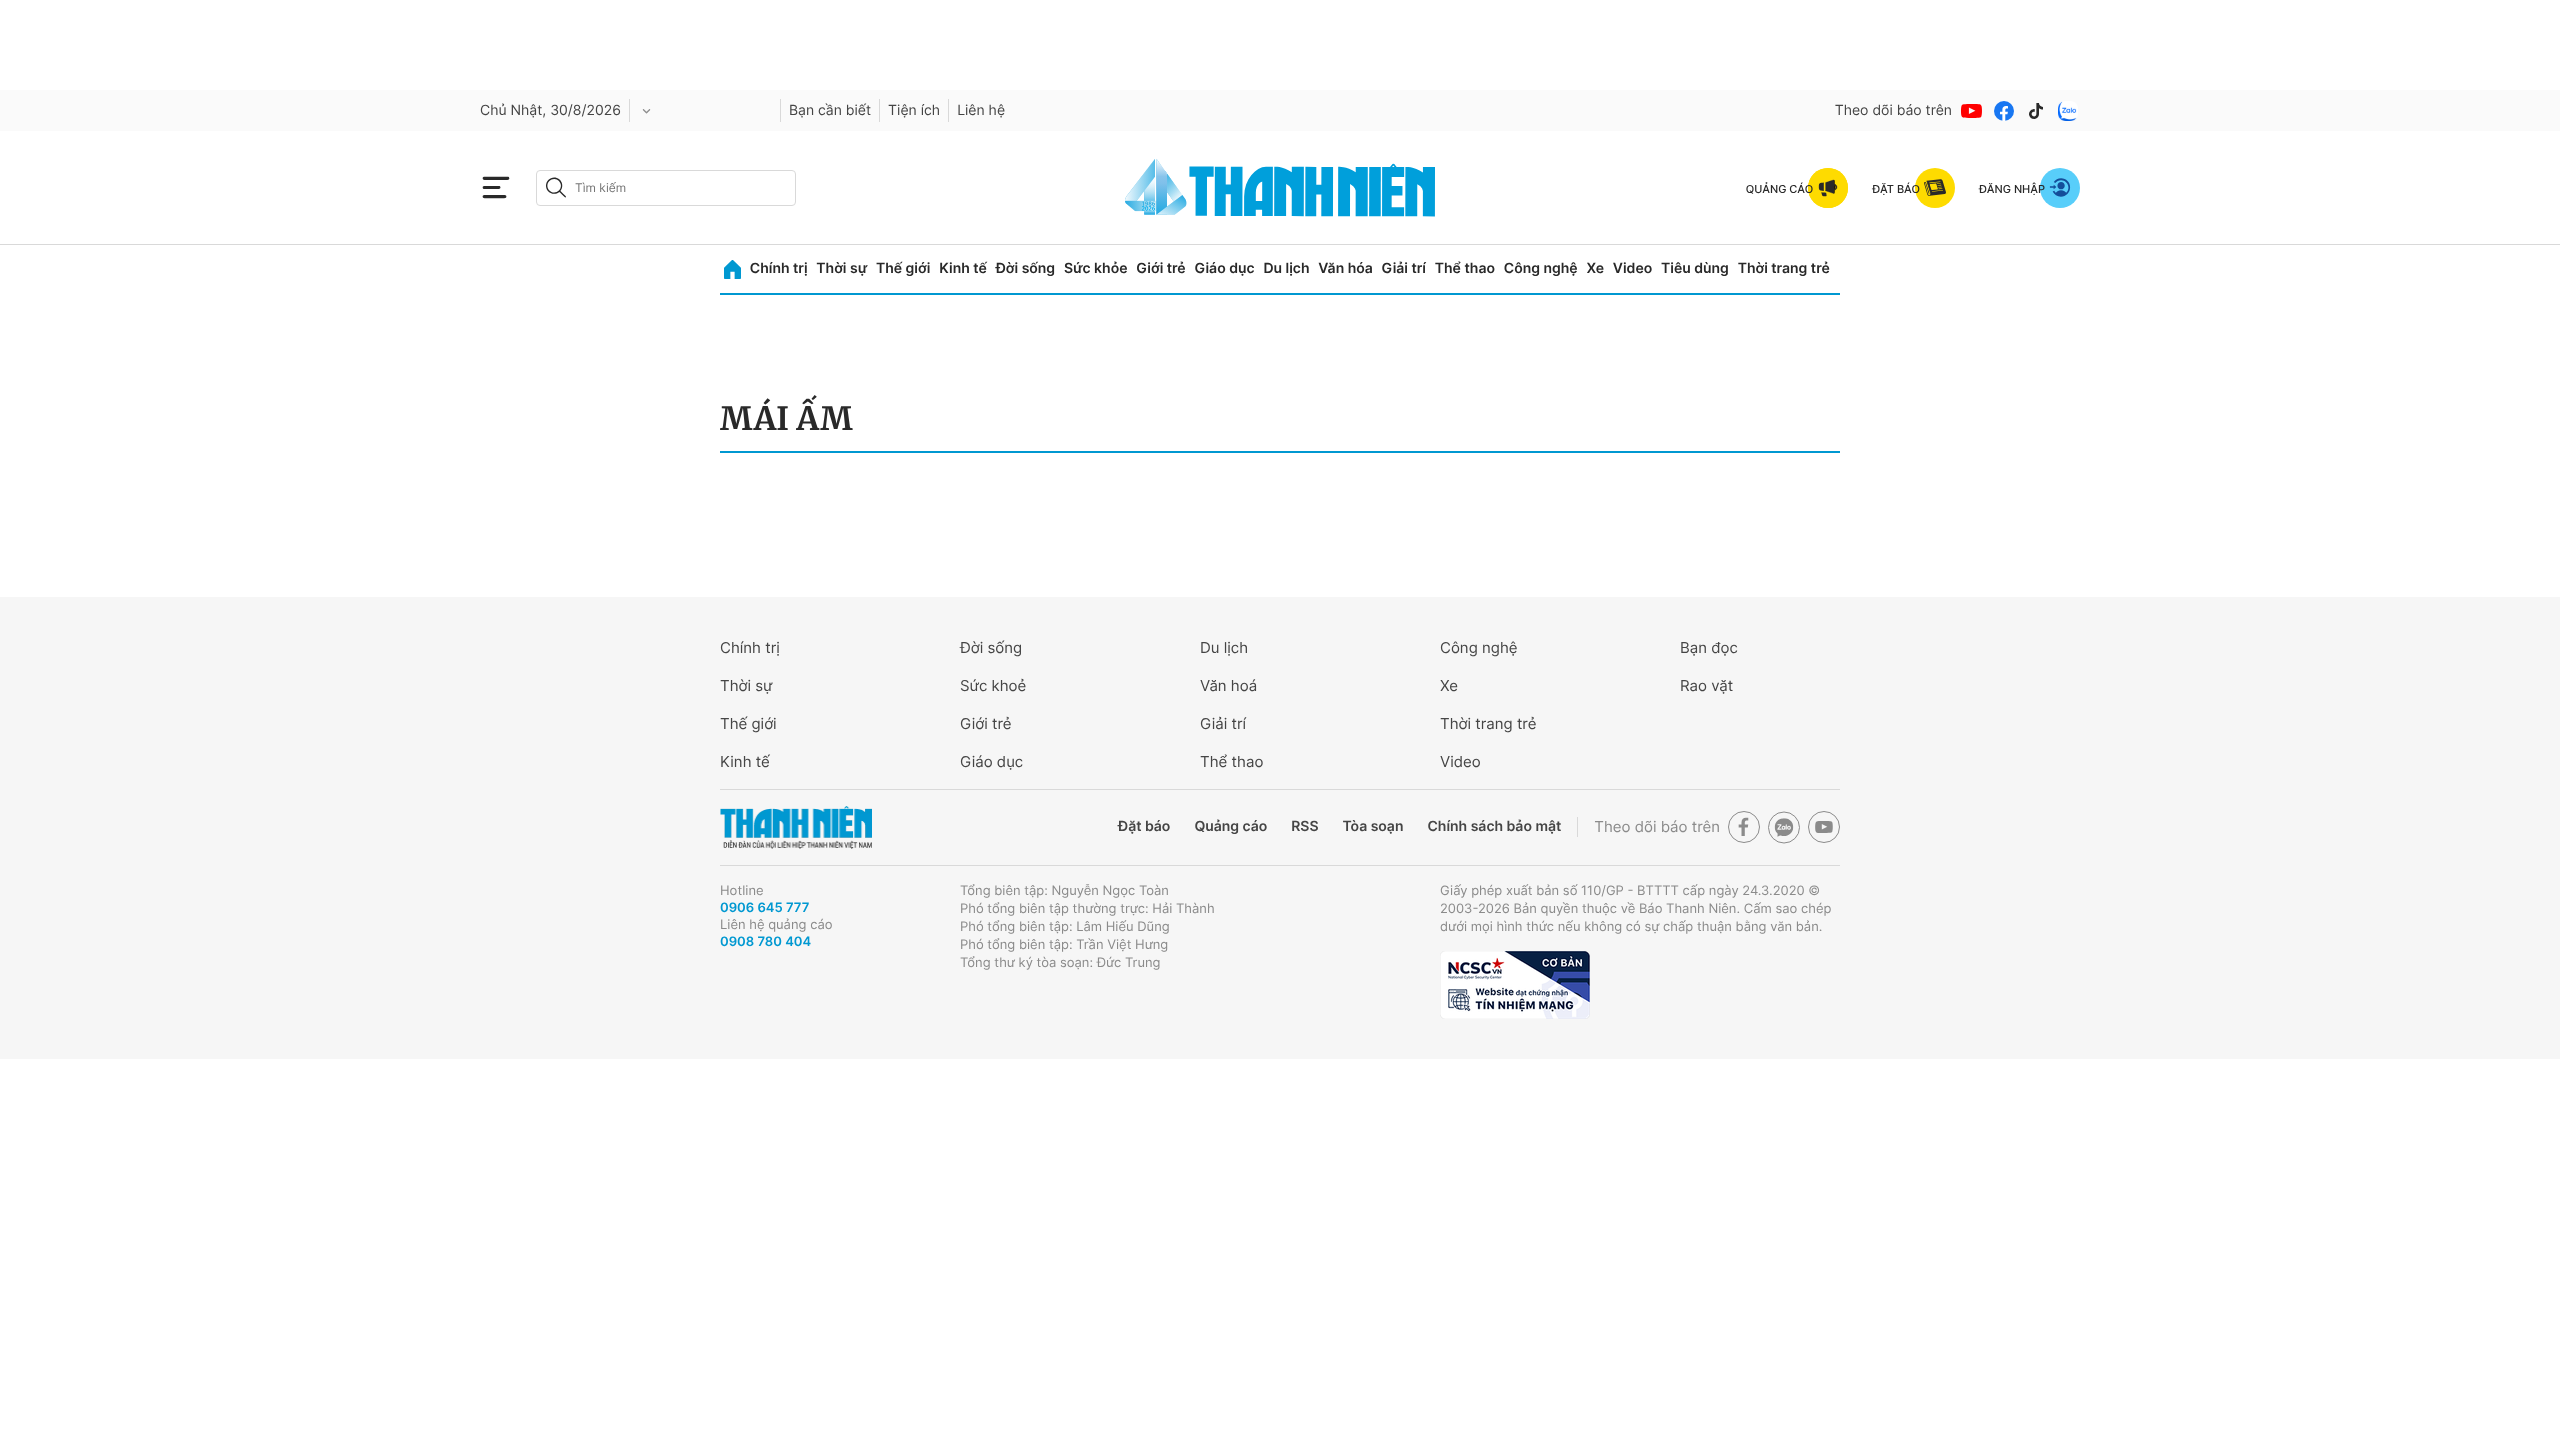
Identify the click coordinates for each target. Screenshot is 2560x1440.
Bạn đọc (1709, 647)
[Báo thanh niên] (1280, 187)
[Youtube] (1972, 111)
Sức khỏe (1096, 268)
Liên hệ (981, 110)
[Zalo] (2068, 111)
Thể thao (1465, 268)
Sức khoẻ (993, 685)
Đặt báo (1144, 826)
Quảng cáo (1230, 826)
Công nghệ (1541, 268)
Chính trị (779, 268)
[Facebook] (2004, 111)
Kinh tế (963, 268)
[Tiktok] (2036, 111)
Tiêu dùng (1695, 268)
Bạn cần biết (830, 110)
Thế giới (903, 268)
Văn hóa (1345, 268)
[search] (666, 188)
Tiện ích (914, 110)
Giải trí (1404, 268)
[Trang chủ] (732, 269)
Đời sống (1025, 268)
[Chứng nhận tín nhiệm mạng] (1515, 985)
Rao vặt (1706, 685)
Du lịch (1286, 268)
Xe (1595, 268)
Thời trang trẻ (1784, 268)
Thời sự (841, 268)
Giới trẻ (1160, 268)
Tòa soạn (1373, 826)
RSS (1304, 826)
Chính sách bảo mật (1494, 826)
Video (1632, 268)
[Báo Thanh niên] (796, 827)
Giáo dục (1224, 268)
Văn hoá (1228, 685)
